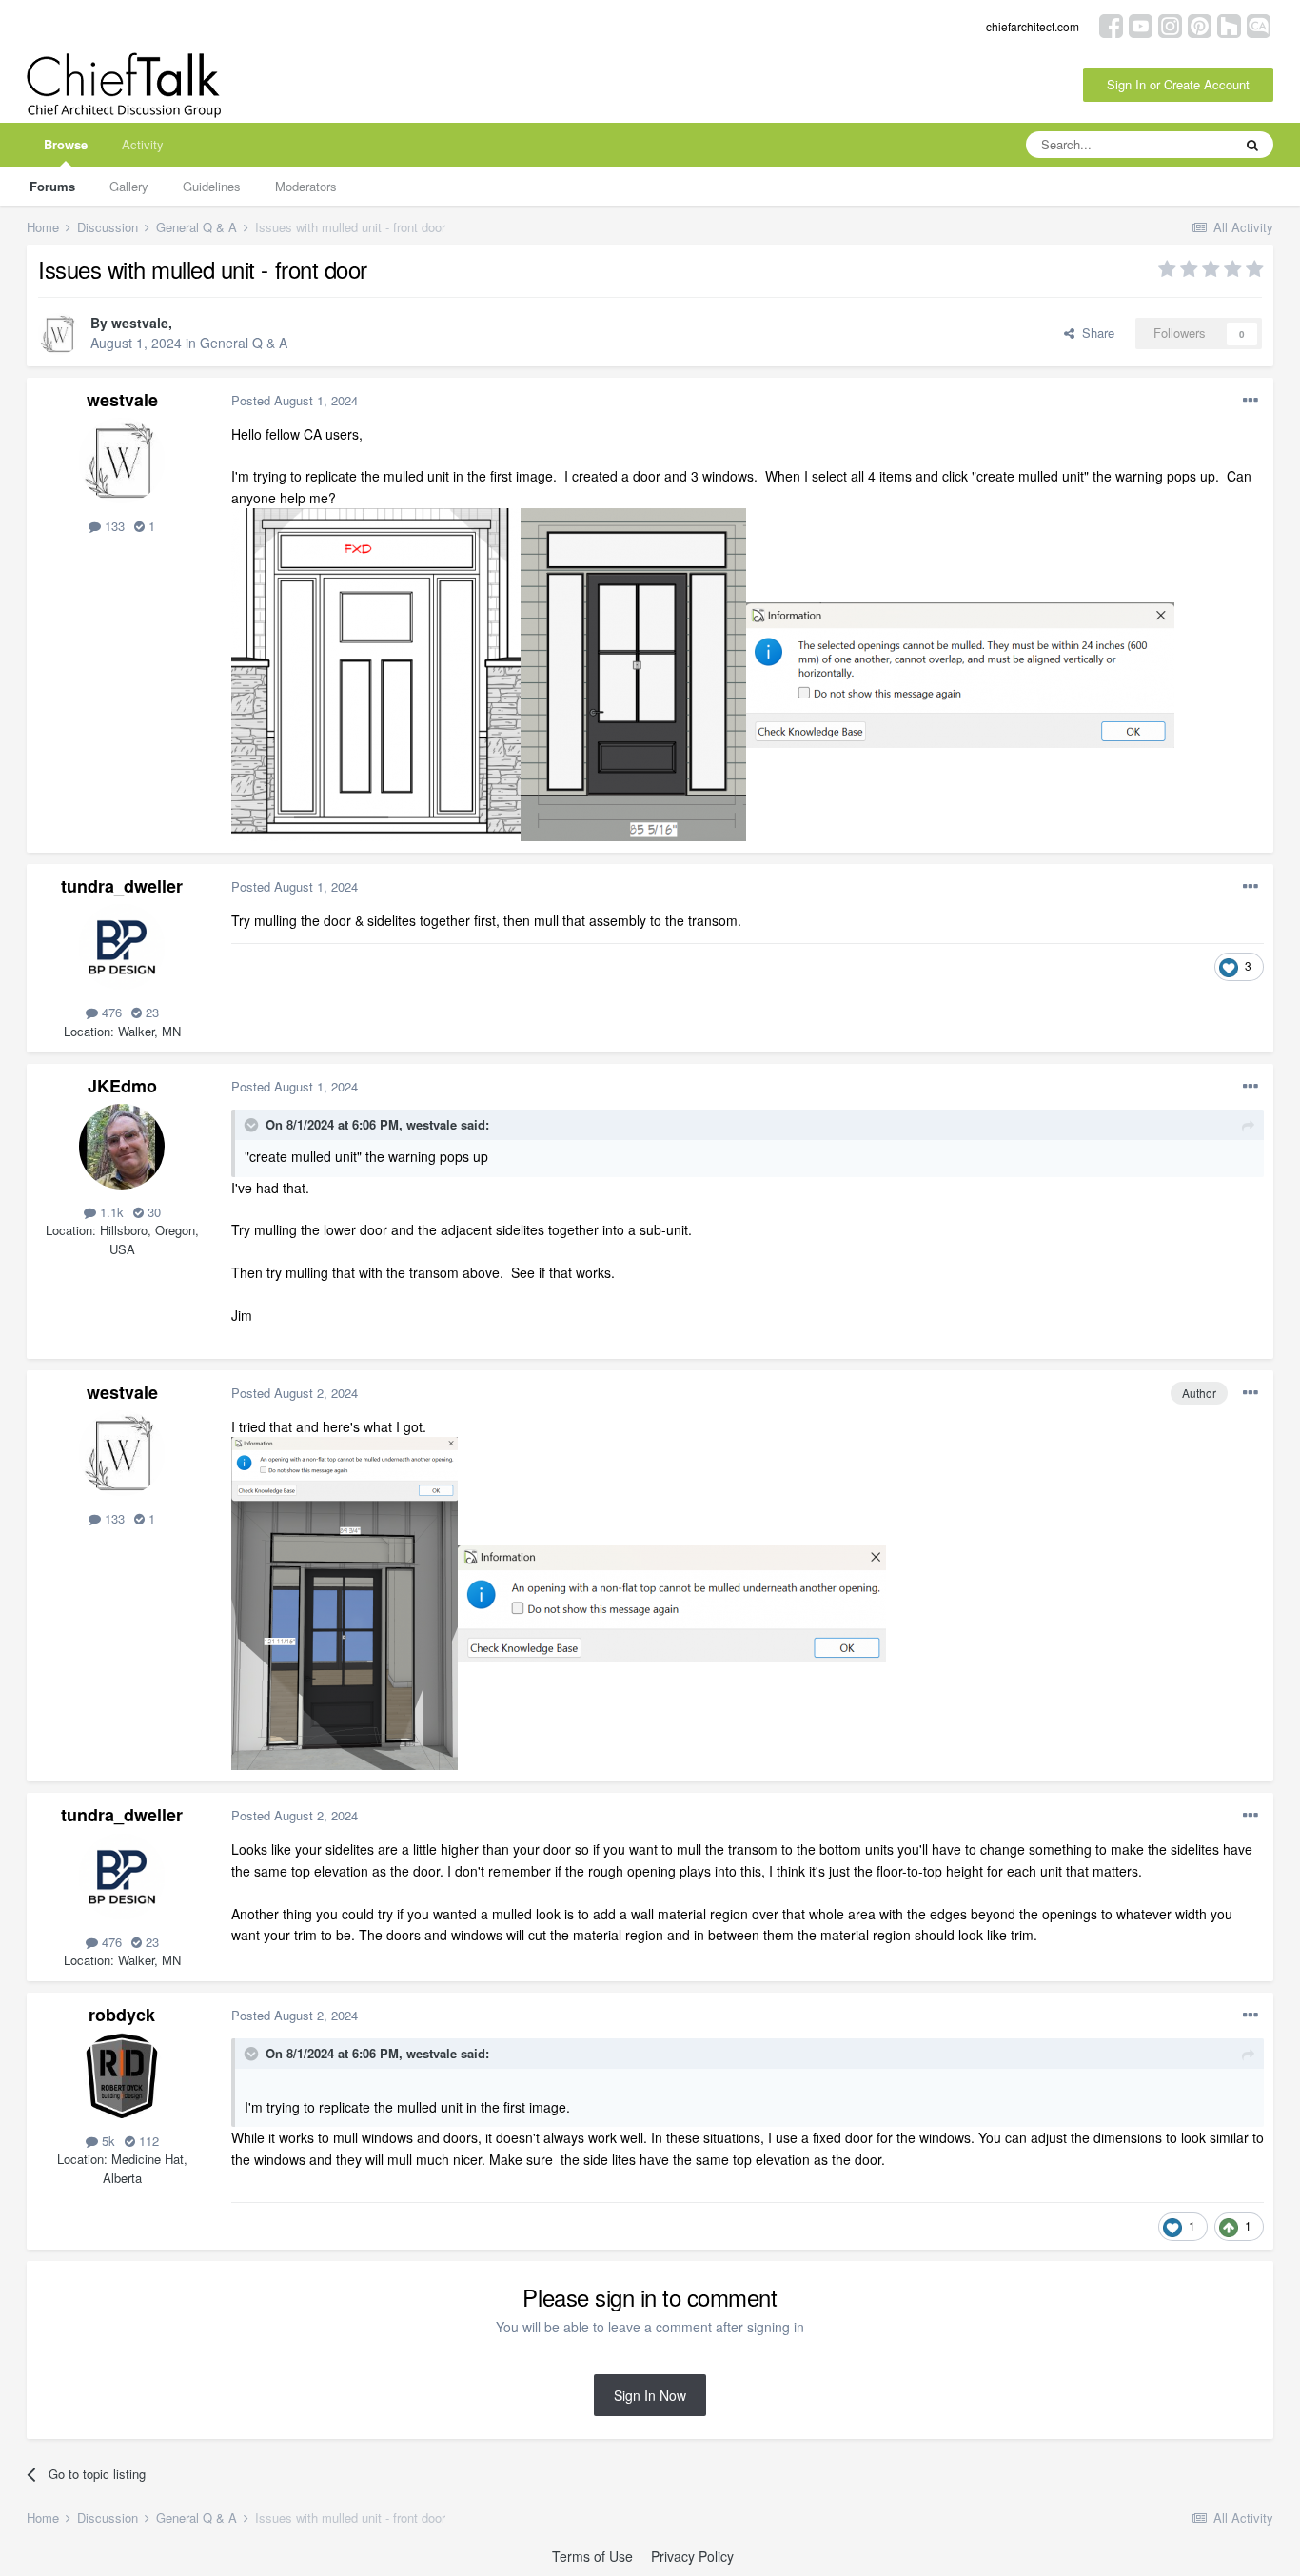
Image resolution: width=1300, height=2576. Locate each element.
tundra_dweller (122, 886)
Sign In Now (650, 2395)
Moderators (306, 186)
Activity (143, 144)
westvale (140, 323)
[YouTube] (1141, 24)
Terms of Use (592, 2556)
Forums (52, 186)
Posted (295, 400)
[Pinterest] (1200, 24)
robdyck (122, 2015)
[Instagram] (1170, 24)
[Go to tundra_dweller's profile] (122, 947)
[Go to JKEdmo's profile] (122, 1147)
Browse (66, 144)
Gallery (129, 186)
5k (107, 2141)
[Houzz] (1229, 24)
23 (150, 1012)
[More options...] (1251, 401)
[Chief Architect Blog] (1259, 24)
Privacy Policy (692, 2556)
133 (113, 526)
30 (152, 1212)
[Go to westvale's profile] (59, 334)
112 (147, 2141)
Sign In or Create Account (1178, 84)
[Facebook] (1111, 24)
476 (110, 1012)
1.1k (110, 1212)
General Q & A (244, 343)
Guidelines (212, 186)
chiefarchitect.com (1033, 26)
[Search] (1252, 145)
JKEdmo (122, 1086)
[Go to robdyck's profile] (122, 2075)
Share (1094, 333)
